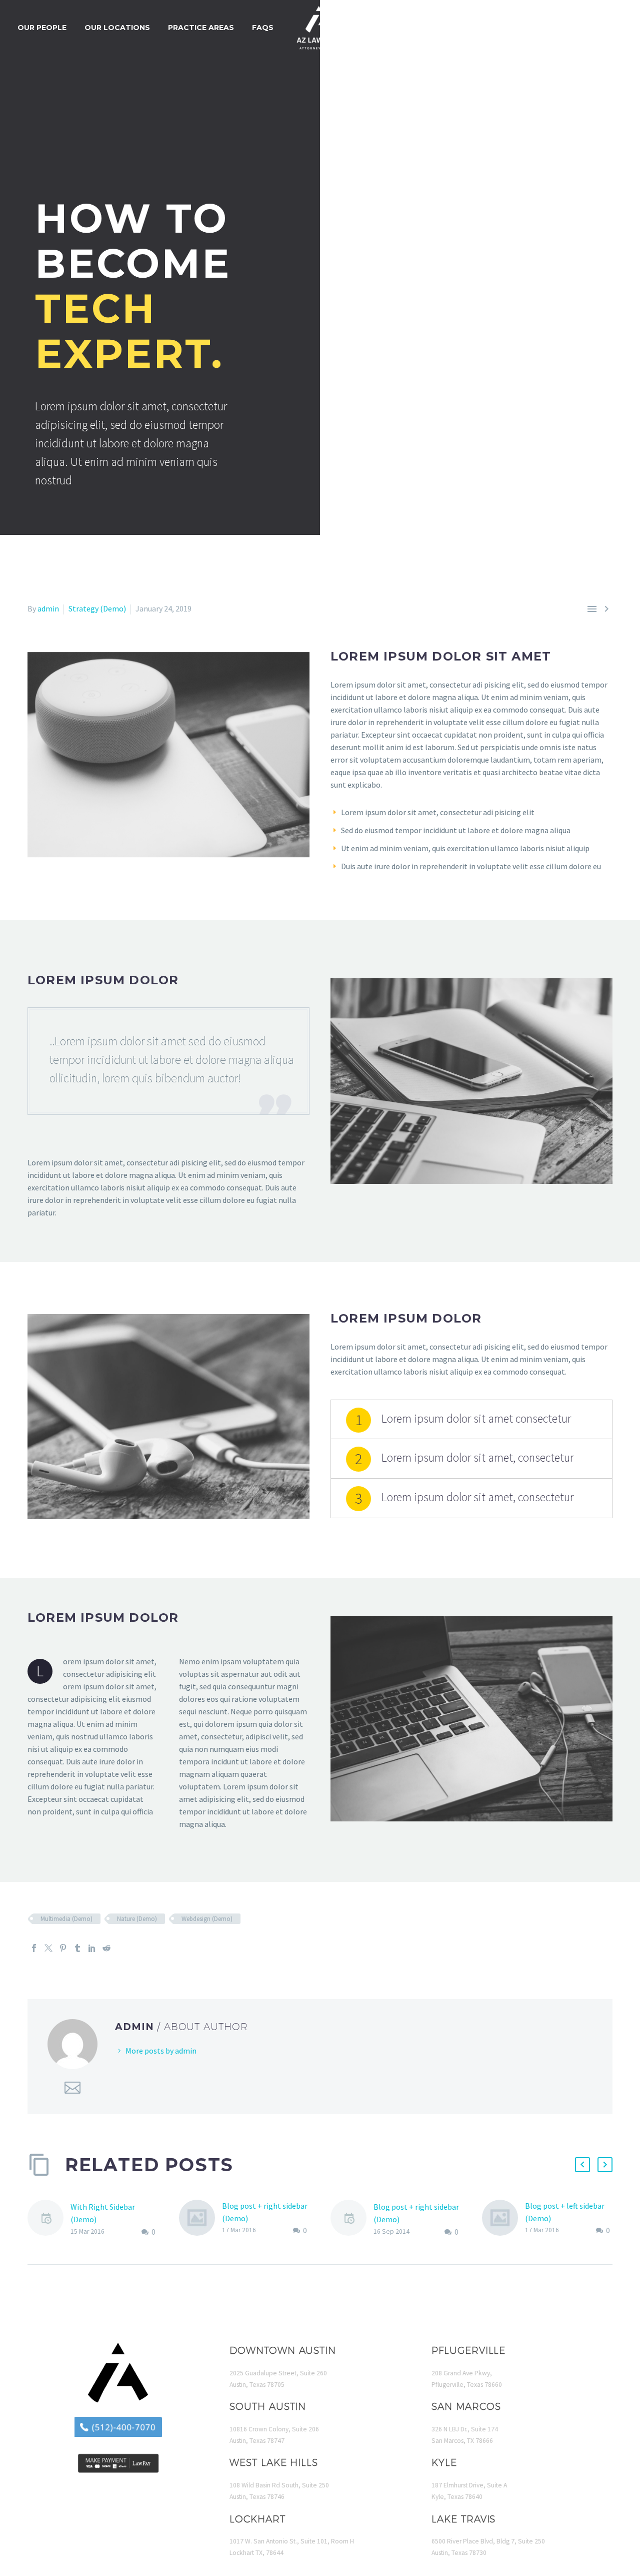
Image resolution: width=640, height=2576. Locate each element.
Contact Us (596, 28)
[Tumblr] (77, 1948)
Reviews (476, 28)
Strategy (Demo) (97, 608)
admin (48, 608)
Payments (532, 28)
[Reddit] (106, 1948)
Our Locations (117, 28)
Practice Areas (201, 28)
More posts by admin (161, 2051)
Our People (42, 28)
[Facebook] (34, 1948)
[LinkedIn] (92, 1948)
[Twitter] (48, 1948)
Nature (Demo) (137, 1919)
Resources (418, 28)
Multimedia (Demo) (66, 1919)
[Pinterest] (63, 1948)
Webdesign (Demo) (207, 1919)
